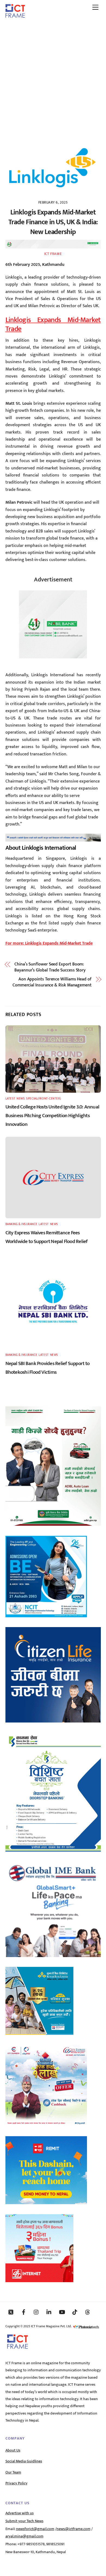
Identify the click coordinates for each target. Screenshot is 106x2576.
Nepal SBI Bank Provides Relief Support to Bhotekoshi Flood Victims (48, 1368)
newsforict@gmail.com (35, 2529)
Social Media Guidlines (24, 2461)
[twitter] (11, 2312)
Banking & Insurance (21, 1224)
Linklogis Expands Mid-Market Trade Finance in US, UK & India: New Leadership (53, 222)
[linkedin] (49, 2312)
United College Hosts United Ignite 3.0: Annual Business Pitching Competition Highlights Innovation (52, 1116)
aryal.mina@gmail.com (24, 2536)
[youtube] (62, 2312)
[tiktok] (75, 2312)
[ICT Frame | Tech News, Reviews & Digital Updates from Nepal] (15, 16)
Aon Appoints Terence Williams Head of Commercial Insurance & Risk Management (52, 982)
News (21, 1099)
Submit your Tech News (24, 2521)
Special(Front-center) (43, 1099)
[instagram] (36, 2312)
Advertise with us (20, 2513)
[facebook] (24, 2312)
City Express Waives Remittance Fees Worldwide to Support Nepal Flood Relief (47, 1237)
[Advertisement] (53, 78)
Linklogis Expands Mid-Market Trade (53, 325)
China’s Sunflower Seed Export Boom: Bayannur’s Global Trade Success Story (50, 968)
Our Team (13, 2472)
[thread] (88, 2312)
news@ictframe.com (74, 2529)
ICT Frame (53, 254)
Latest (10, 1099)
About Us (13, 2450)
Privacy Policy (16, 2483)
